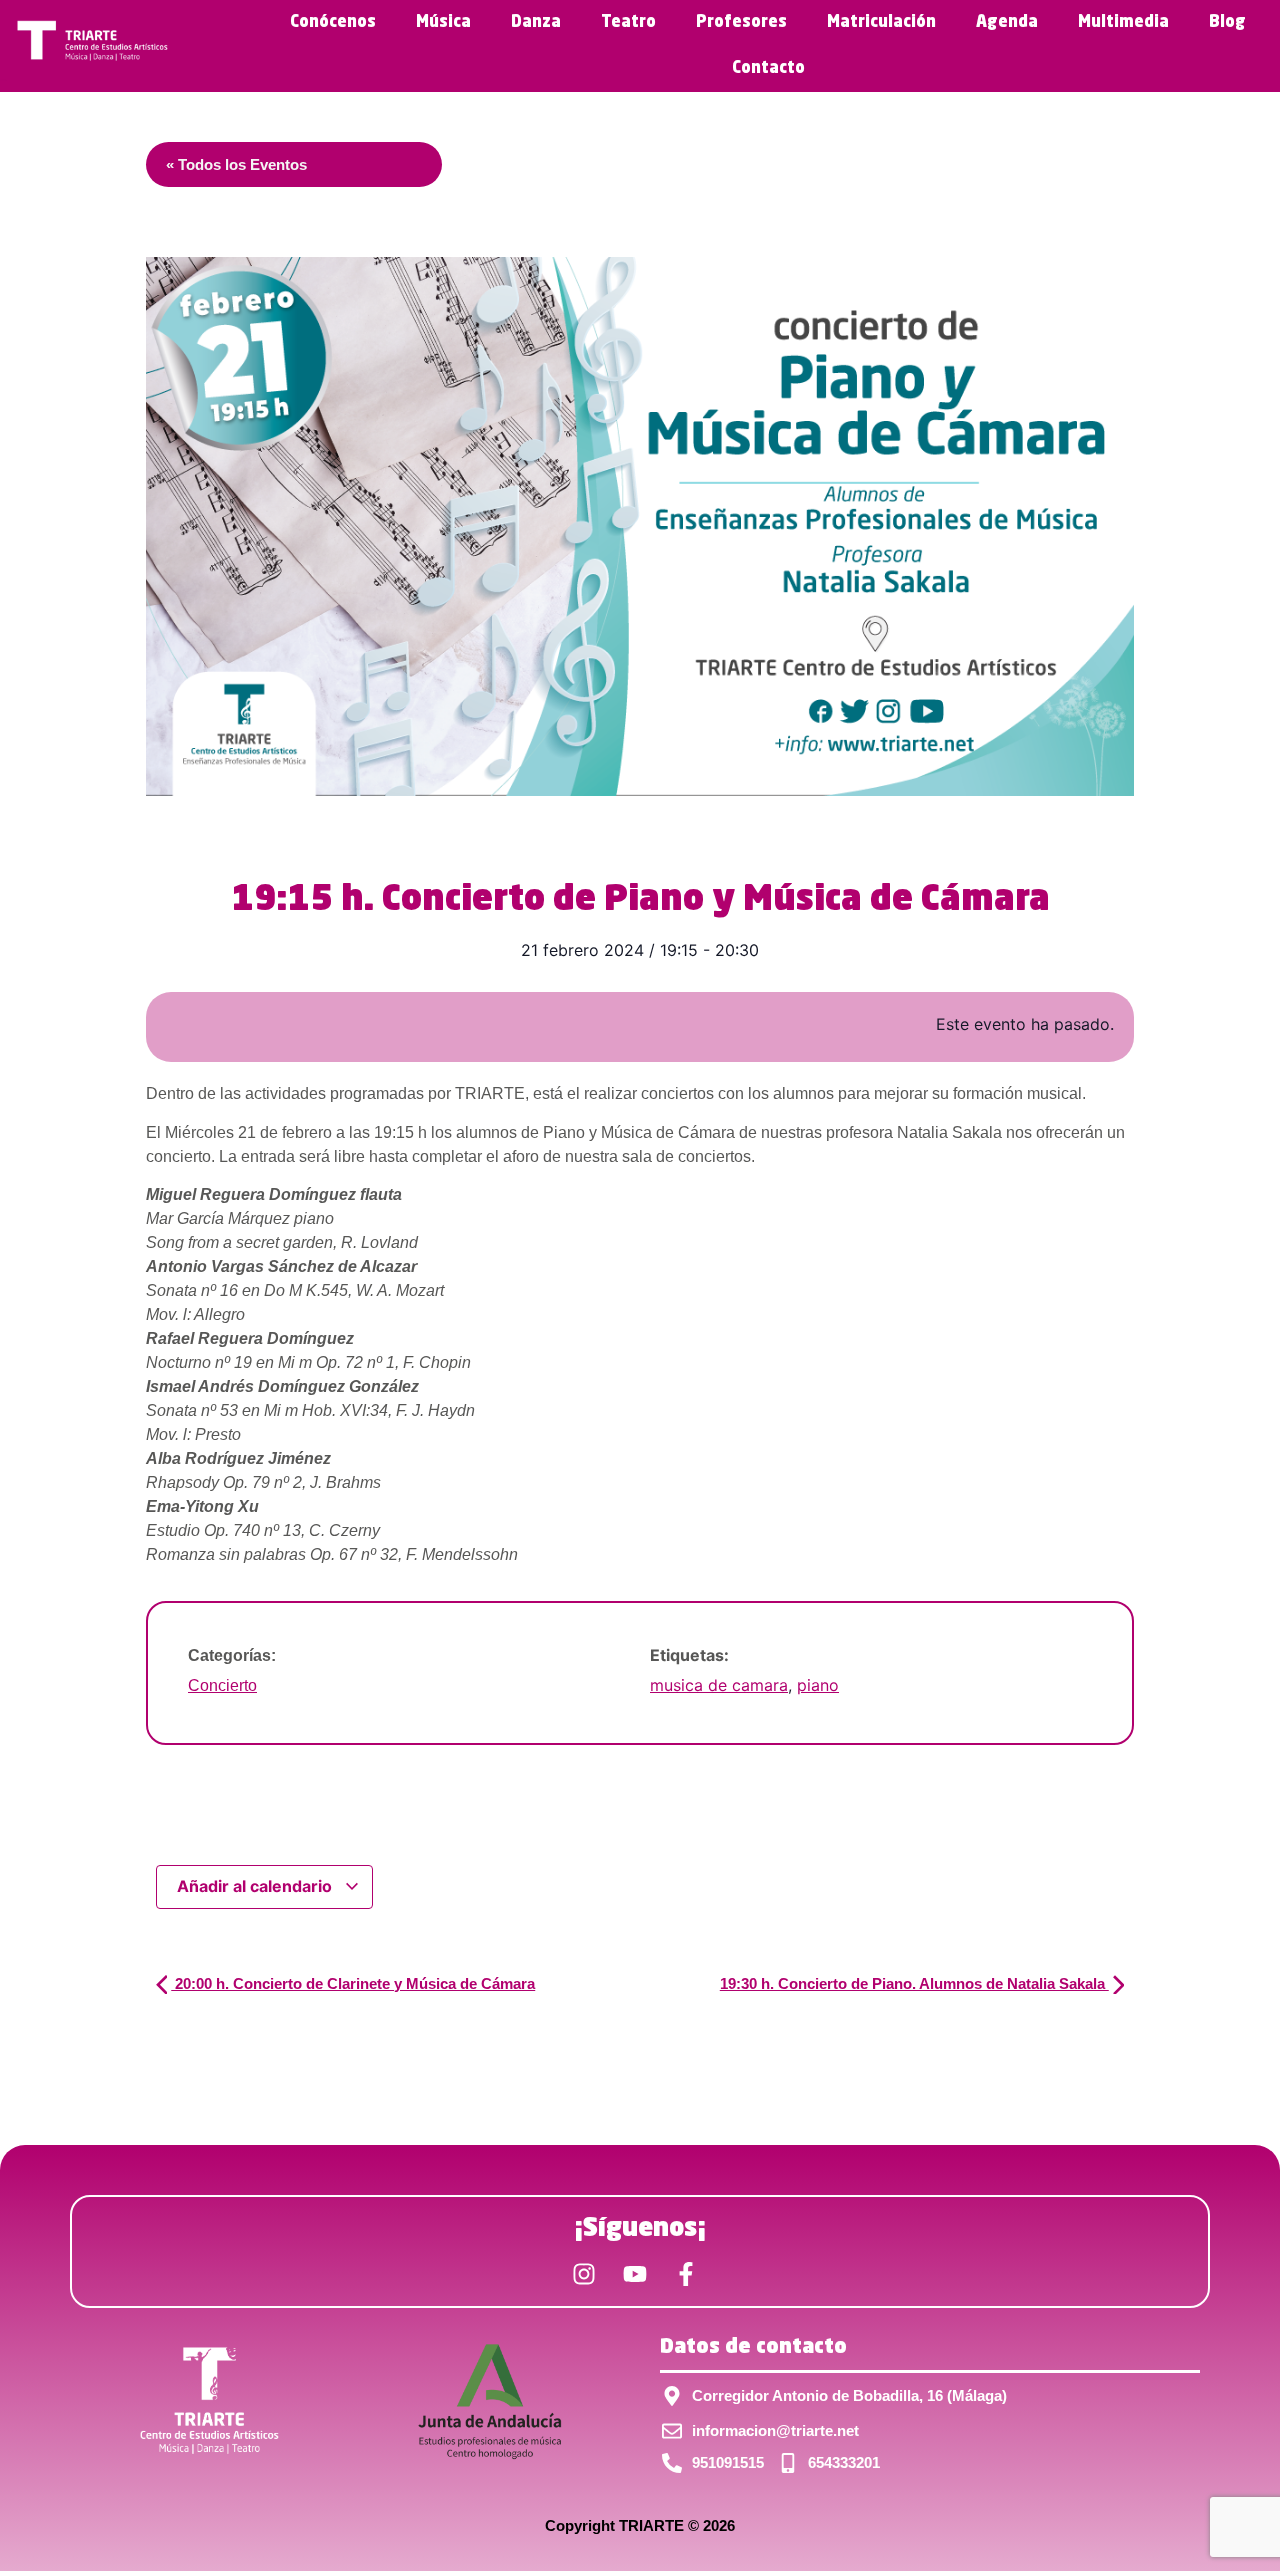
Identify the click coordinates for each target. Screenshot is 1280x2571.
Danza (536, 23)
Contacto (768, 69)
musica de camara (719, 1685)
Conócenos (333, 23)
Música (443, 23)
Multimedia (1123, 23)
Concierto (222, 1685)
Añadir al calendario (256, 1886)
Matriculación (881, 23)
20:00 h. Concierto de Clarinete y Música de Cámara (353, 1983)
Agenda (1007, 23)
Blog (1227, 23)
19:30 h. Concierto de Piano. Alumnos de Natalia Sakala (914, 1983)
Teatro (628, 23)
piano (818, 1685)
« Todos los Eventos (236, 164)
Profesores (741, 23)
